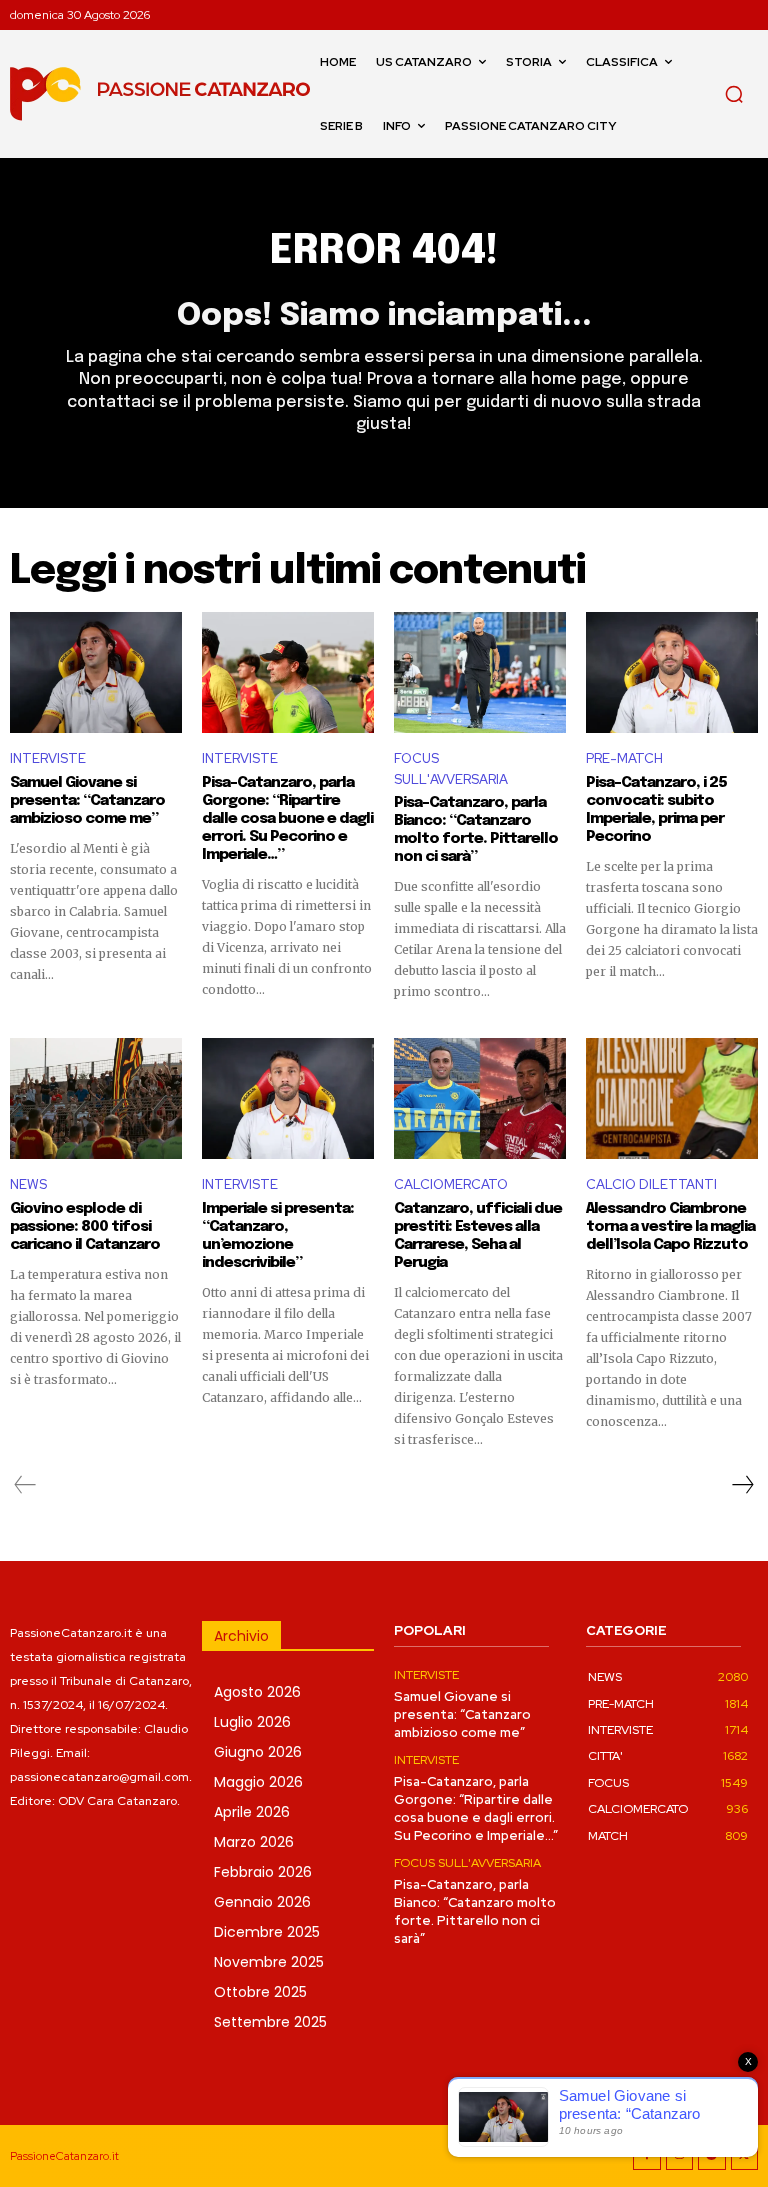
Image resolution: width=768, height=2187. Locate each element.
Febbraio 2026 (263, 1872)
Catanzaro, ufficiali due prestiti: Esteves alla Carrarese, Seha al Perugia (478, 1236)
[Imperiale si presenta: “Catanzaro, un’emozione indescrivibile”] (288, 1098)
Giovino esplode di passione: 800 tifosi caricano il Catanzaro (85, 1227)
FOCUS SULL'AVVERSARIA (451, 769)
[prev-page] (25, 1485)
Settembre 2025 (270, 2022)
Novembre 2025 (269, 1962)
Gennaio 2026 (262, 1902)
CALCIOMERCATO (451, 1184)
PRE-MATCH (624, 758)
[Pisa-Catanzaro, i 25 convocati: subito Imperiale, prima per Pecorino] (672, 672)
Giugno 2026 (258, 1752)
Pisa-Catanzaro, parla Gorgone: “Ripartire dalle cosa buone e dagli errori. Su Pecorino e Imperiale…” (287, 819)
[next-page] (742, 1485)
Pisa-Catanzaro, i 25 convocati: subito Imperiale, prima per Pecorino (656, 810)
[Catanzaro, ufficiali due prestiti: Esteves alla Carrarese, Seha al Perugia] (480, 1098)
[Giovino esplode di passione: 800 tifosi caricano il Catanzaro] (96, 1098)
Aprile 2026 (252, 1812)
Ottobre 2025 (260, 1992)
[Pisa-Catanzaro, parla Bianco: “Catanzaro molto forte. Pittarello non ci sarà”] (480, 672)
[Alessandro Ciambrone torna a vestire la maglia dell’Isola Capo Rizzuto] (672, 1098)
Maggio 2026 (258, 1782)
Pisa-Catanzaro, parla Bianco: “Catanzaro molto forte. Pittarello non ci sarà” (475, 1912)
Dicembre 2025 (267, 1932)
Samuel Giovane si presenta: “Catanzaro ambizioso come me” (87, 801)
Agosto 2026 (257, 1692)
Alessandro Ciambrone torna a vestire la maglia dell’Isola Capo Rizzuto (670, 1227)
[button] (734, 94)
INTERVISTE (48, 758)
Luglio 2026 (252, 1722)
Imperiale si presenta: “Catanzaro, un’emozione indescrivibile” (278, 1236)
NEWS (28, 1184)
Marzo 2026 (254, 1842)
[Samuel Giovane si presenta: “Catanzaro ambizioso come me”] (96, 672)
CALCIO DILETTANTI (651, 1184)
